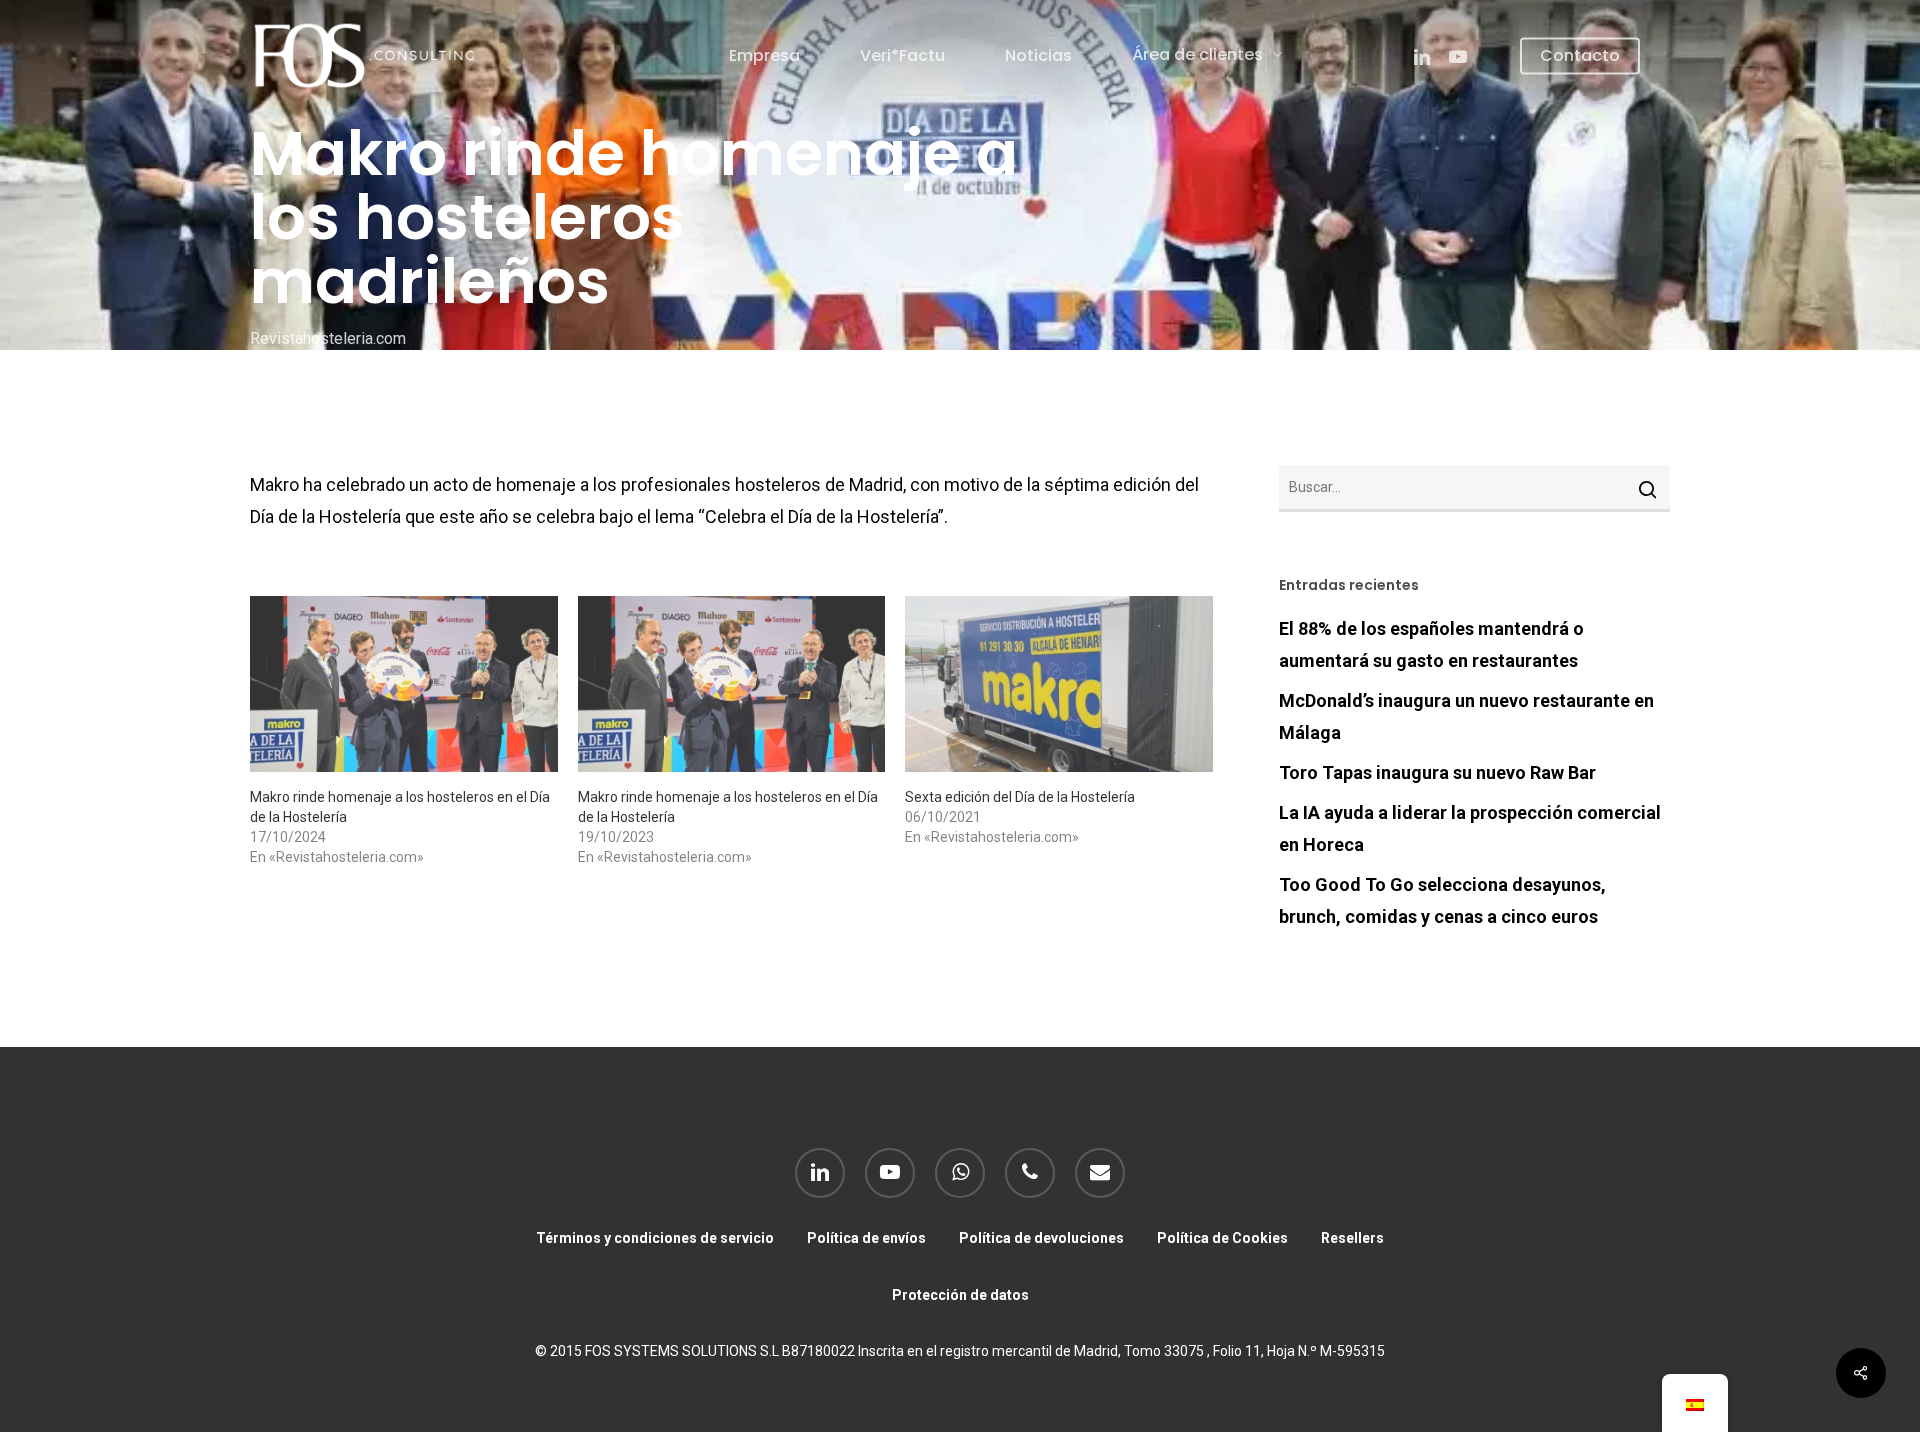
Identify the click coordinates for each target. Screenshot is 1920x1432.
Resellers (1352, 1238)
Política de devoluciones (1041, 1238)
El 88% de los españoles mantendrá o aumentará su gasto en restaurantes (1431, 644)
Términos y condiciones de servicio (655, 1238)
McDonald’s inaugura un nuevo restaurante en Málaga (1466, 716)
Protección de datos (960, 1295)
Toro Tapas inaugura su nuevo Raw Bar (1437, 772)
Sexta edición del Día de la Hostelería (1020, 797)
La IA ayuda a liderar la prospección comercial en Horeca (1470, 828)
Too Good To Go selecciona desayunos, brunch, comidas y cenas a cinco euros (1442, 900)
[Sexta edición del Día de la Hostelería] (1059, 684)
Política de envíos (866, 1238)
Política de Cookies (1222, 1238)
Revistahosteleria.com (328, 338)
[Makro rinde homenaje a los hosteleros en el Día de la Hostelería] (404, 684)
